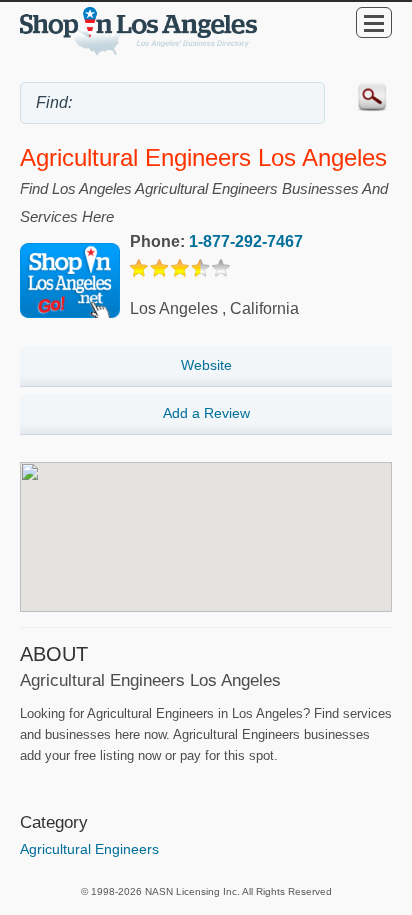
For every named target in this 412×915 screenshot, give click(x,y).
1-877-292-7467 (246, 241)
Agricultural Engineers (89, 849)
